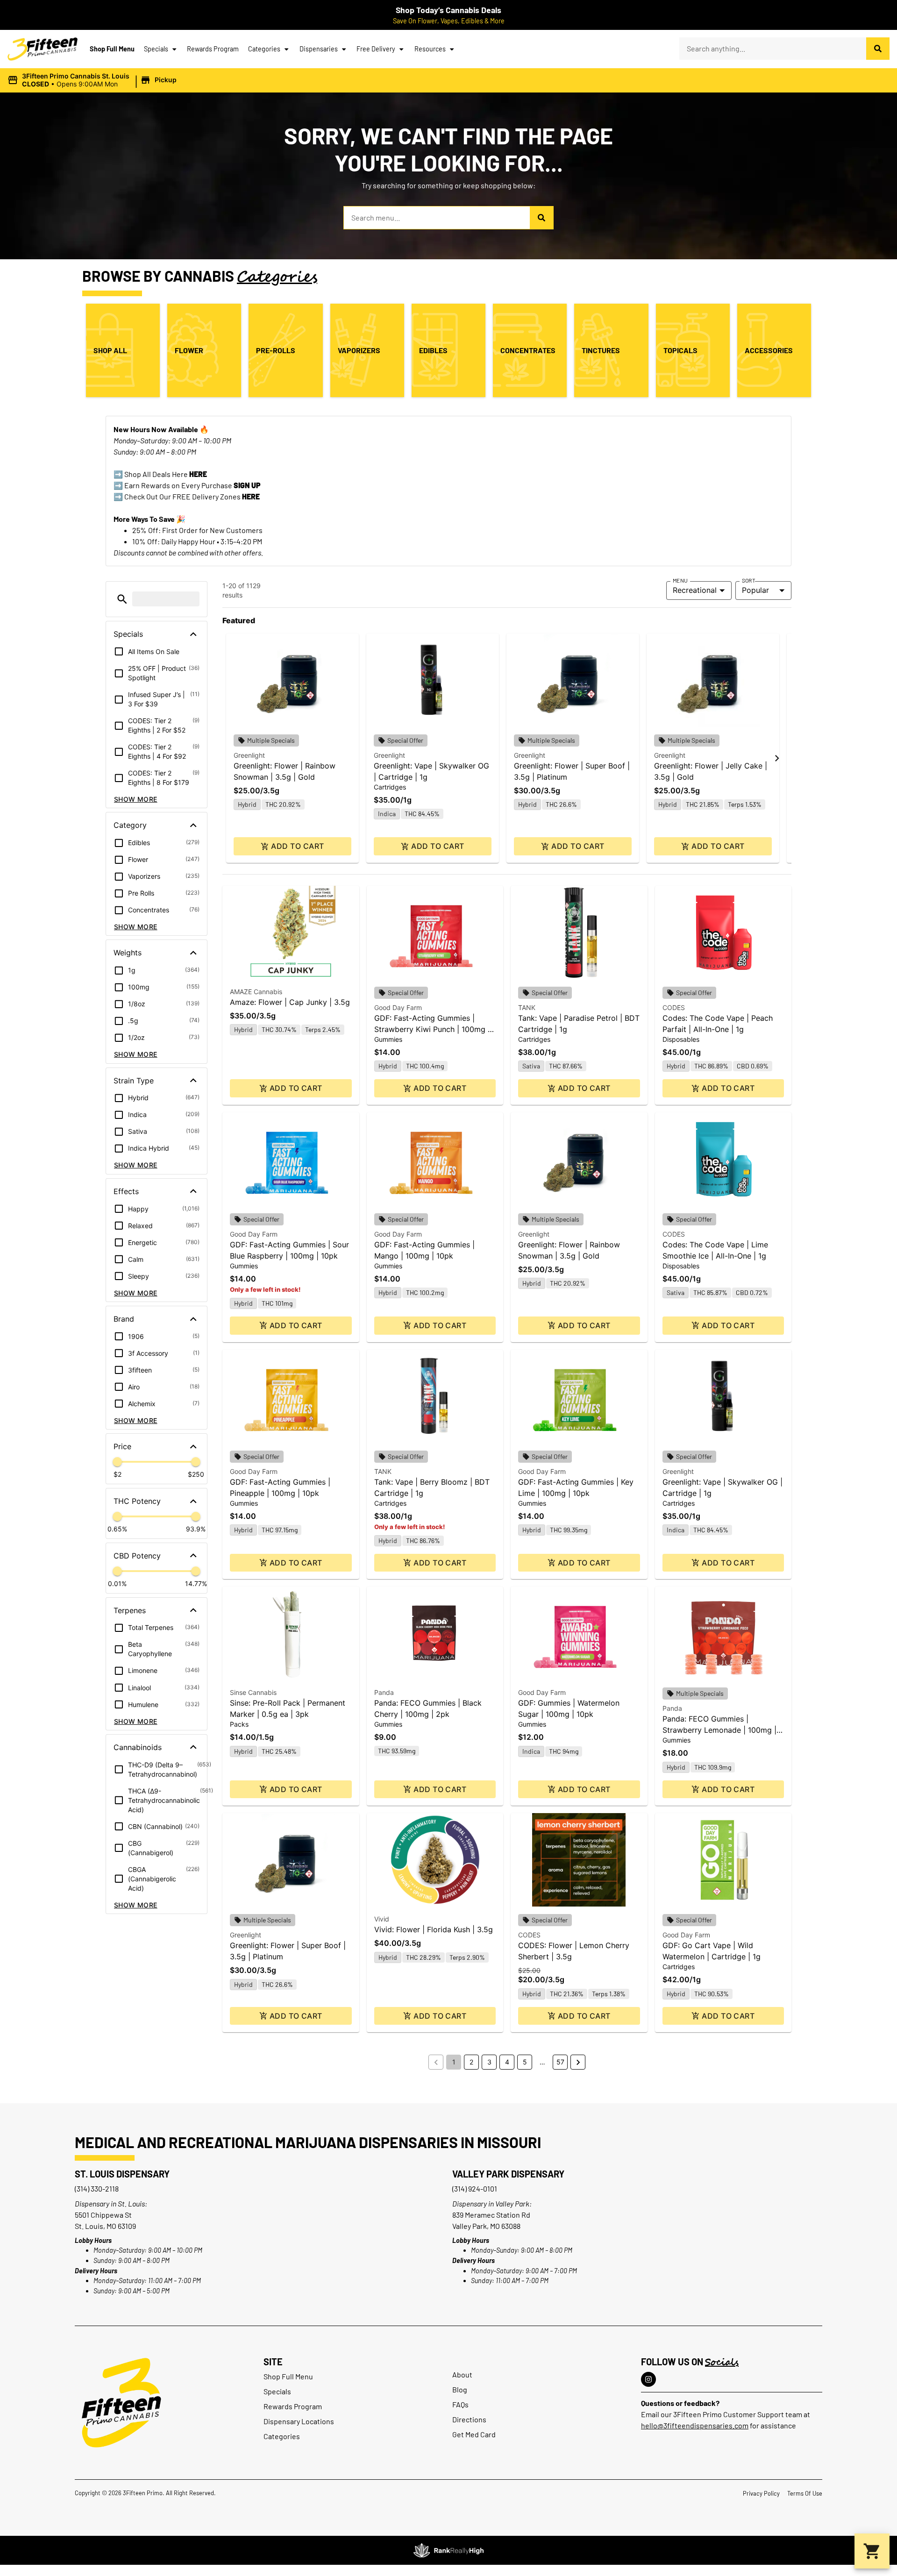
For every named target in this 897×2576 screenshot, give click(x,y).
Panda (384, 1692)
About (462, 2374)
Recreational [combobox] (695, 590)
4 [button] (507, 2062)
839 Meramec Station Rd (491, 2215)
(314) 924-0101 (475, 2188)
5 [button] (525, 2062)
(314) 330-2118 (97, 2188)
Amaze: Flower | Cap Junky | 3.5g (290, 1002)
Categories (264, 49)
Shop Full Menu (112, 49)
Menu (680, 580)
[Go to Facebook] (648, 2379)
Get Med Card (474, 2434)
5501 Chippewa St (103, 2215)
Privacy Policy (761, 2493)
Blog (460, 2389)
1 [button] (454, 2062)
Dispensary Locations (299, 2421)
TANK (527, 1007)
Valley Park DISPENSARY (508, 2174)
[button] (93, 80)
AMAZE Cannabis (256, 992)
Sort (749, 580)
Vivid (382, 1919)
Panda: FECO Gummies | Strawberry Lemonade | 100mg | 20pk (719, 1730)
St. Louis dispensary (122, 2174)
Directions (469, 2419)
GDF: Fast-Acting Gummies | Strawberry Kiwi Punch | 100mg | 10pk (432, 1029)
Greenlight (249, 755)
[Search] (878, 49)
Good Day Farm (398, 1007)
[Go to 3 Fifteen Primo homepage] (43, 49)
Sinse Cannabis (253, 1692)
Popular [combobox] (755, 590)
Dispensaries (319, 49)
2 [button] (471, 2062)
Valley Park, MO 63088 (486, 2226)
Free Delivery (376, 49)
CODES (674, 1007)
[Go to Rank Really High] (448, 2550)
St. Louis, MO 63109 (105, 2226)
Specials (156, 49)
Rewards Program (213, 49)
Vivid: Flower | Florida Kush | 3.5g (434, 1929)
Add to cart (297, 846)
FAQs (460, 2404)
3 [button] (489, 2062)
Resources (430, 49)
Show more (136, 799)
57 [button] (560, 2062)
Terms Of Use (805, 2493)
